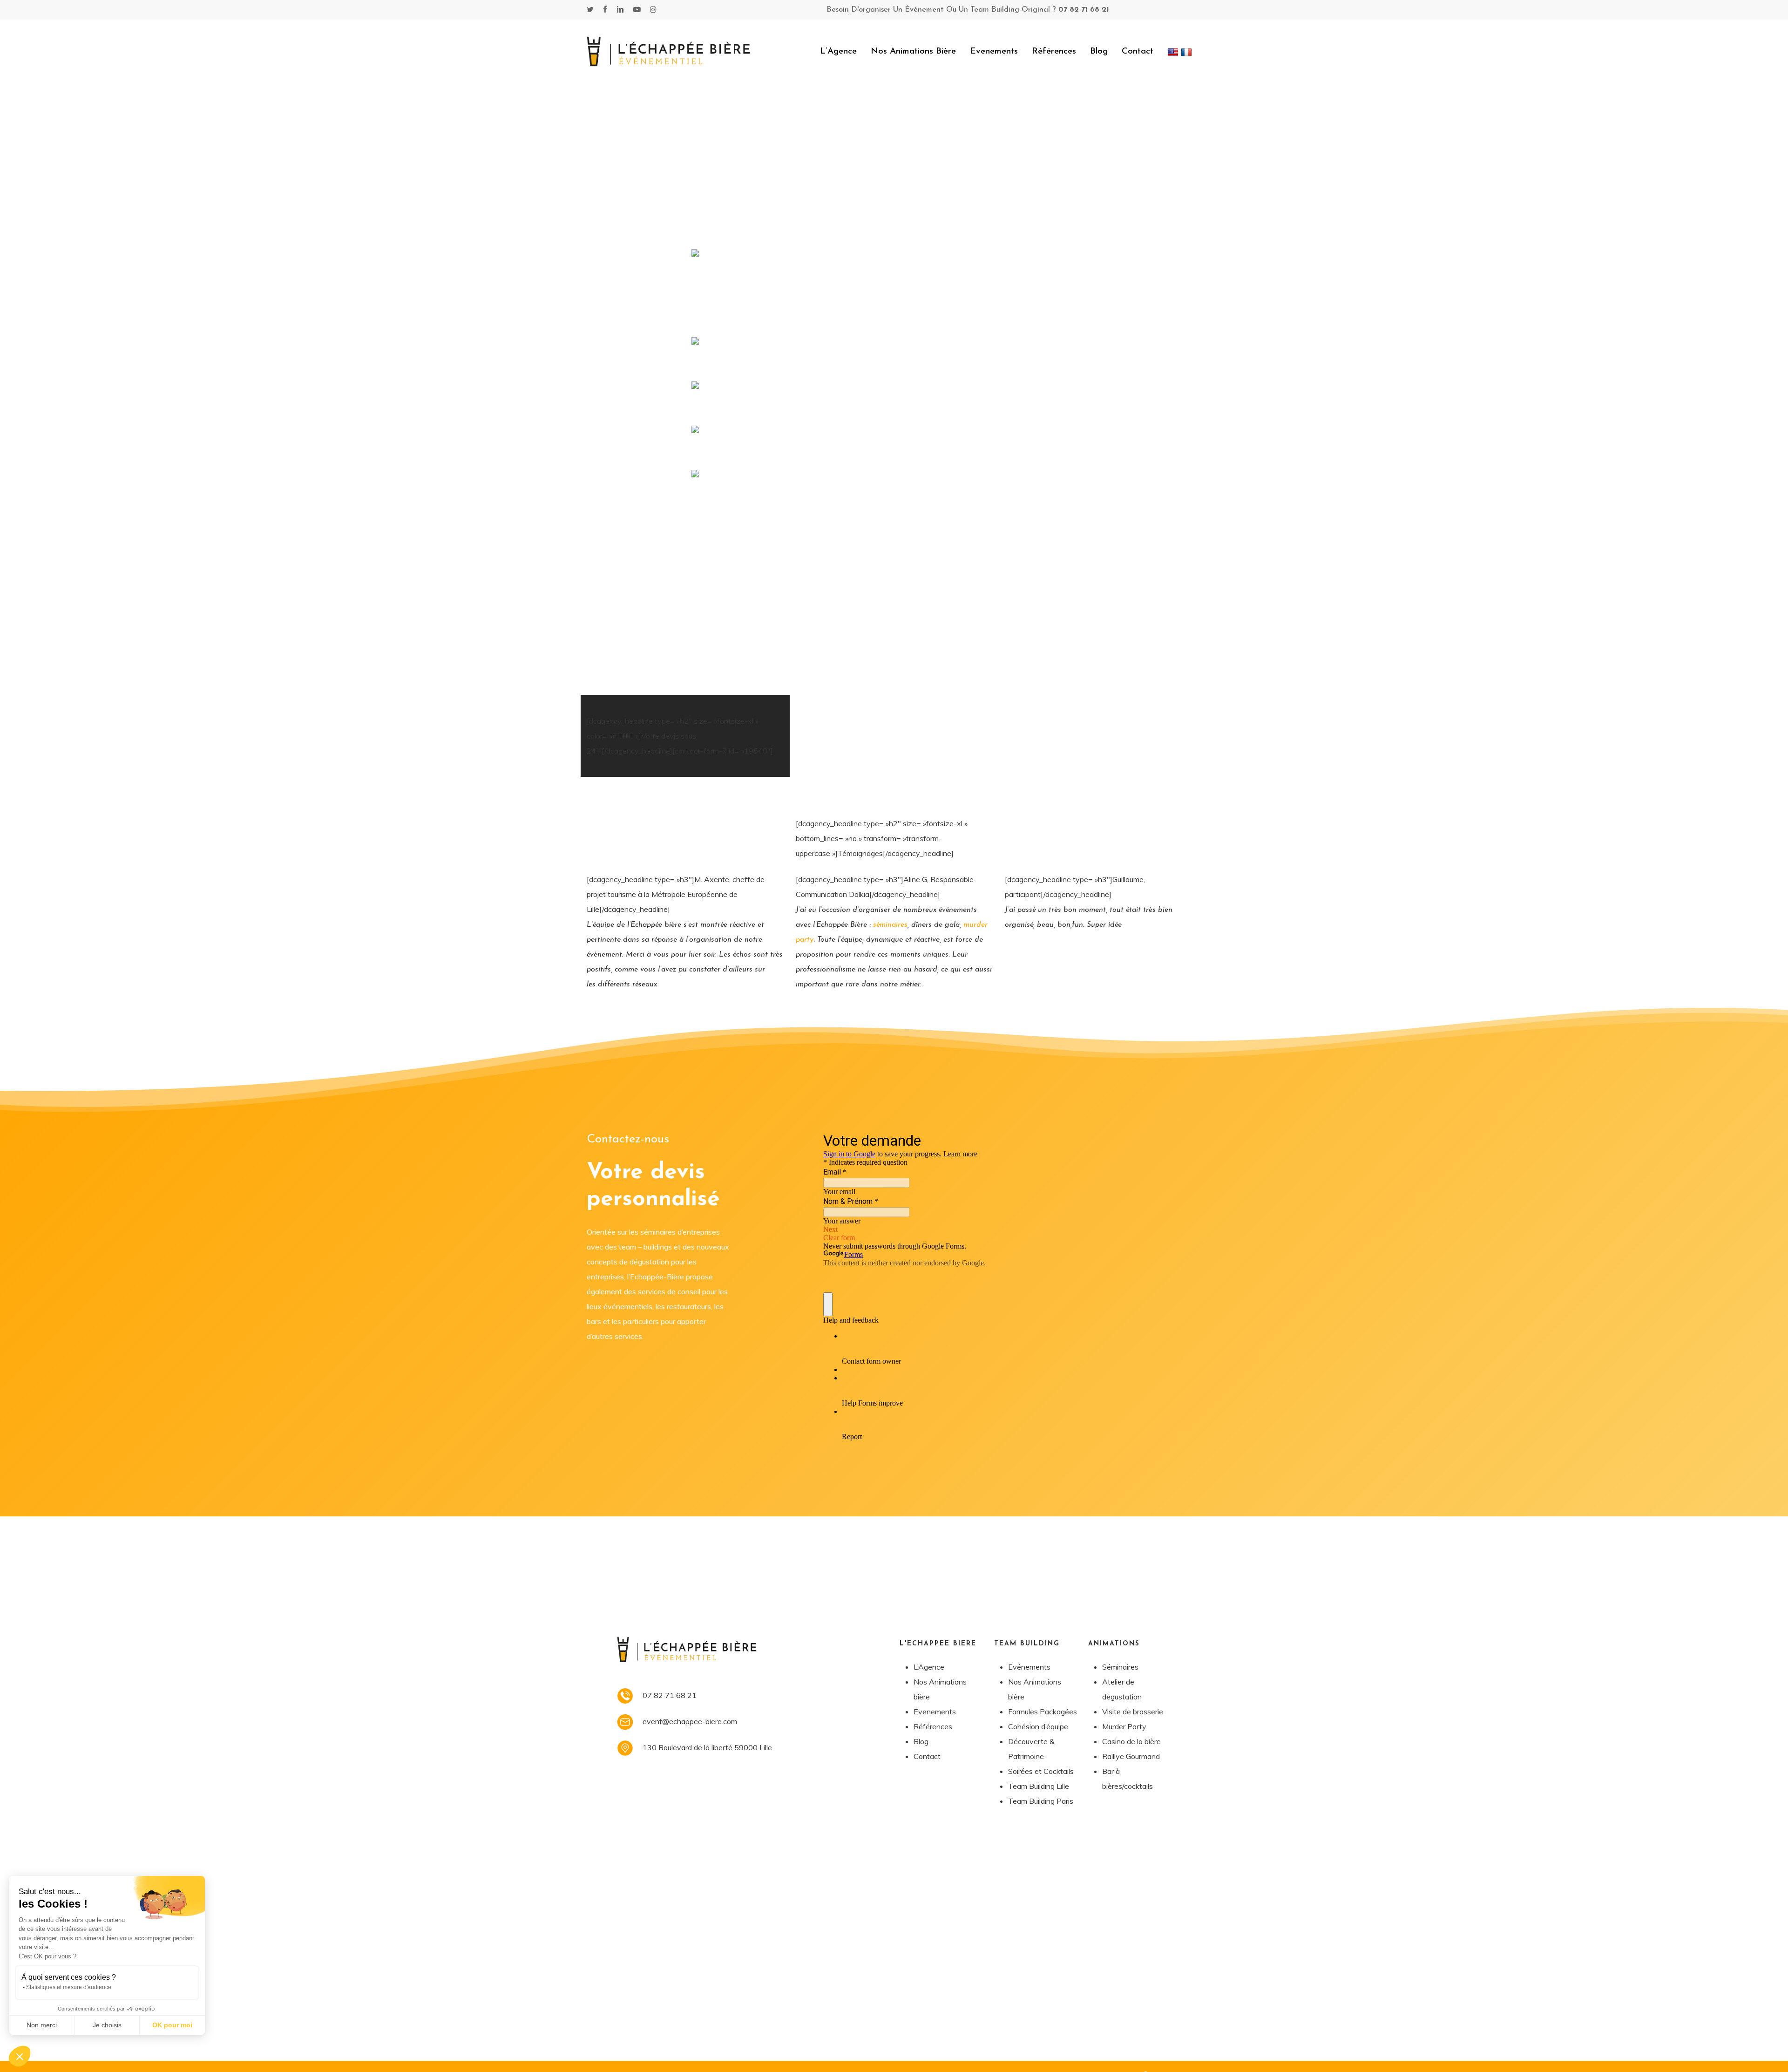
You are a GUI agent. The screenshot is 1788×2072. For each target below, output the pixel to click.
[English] (1174, 51)
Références (933, 1726)
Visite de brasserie (1133, 1712)
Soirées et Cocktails (1041, 1771)
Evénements (1029, 1667)
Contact (927, 1756)
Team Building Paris (1041, 1801)
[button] (20, 2056)
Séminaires (1120, 1667)
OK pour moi (172, 2025)
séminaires (890, 925)
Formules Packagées (1043, 1712)
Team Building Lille (1039, 1786)
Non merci (42, 2025)
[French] (1188, 51)
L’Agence (929, 1667)
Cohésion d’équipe (1038, 1726)
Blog (921, 1741)
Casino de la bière (1131, 1741)
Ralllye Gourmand (1131, 1756)
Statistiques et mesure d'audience (69, 1987)
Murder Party (1124, 1726)
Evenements (935, 1712)
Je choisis (107, 2025)
